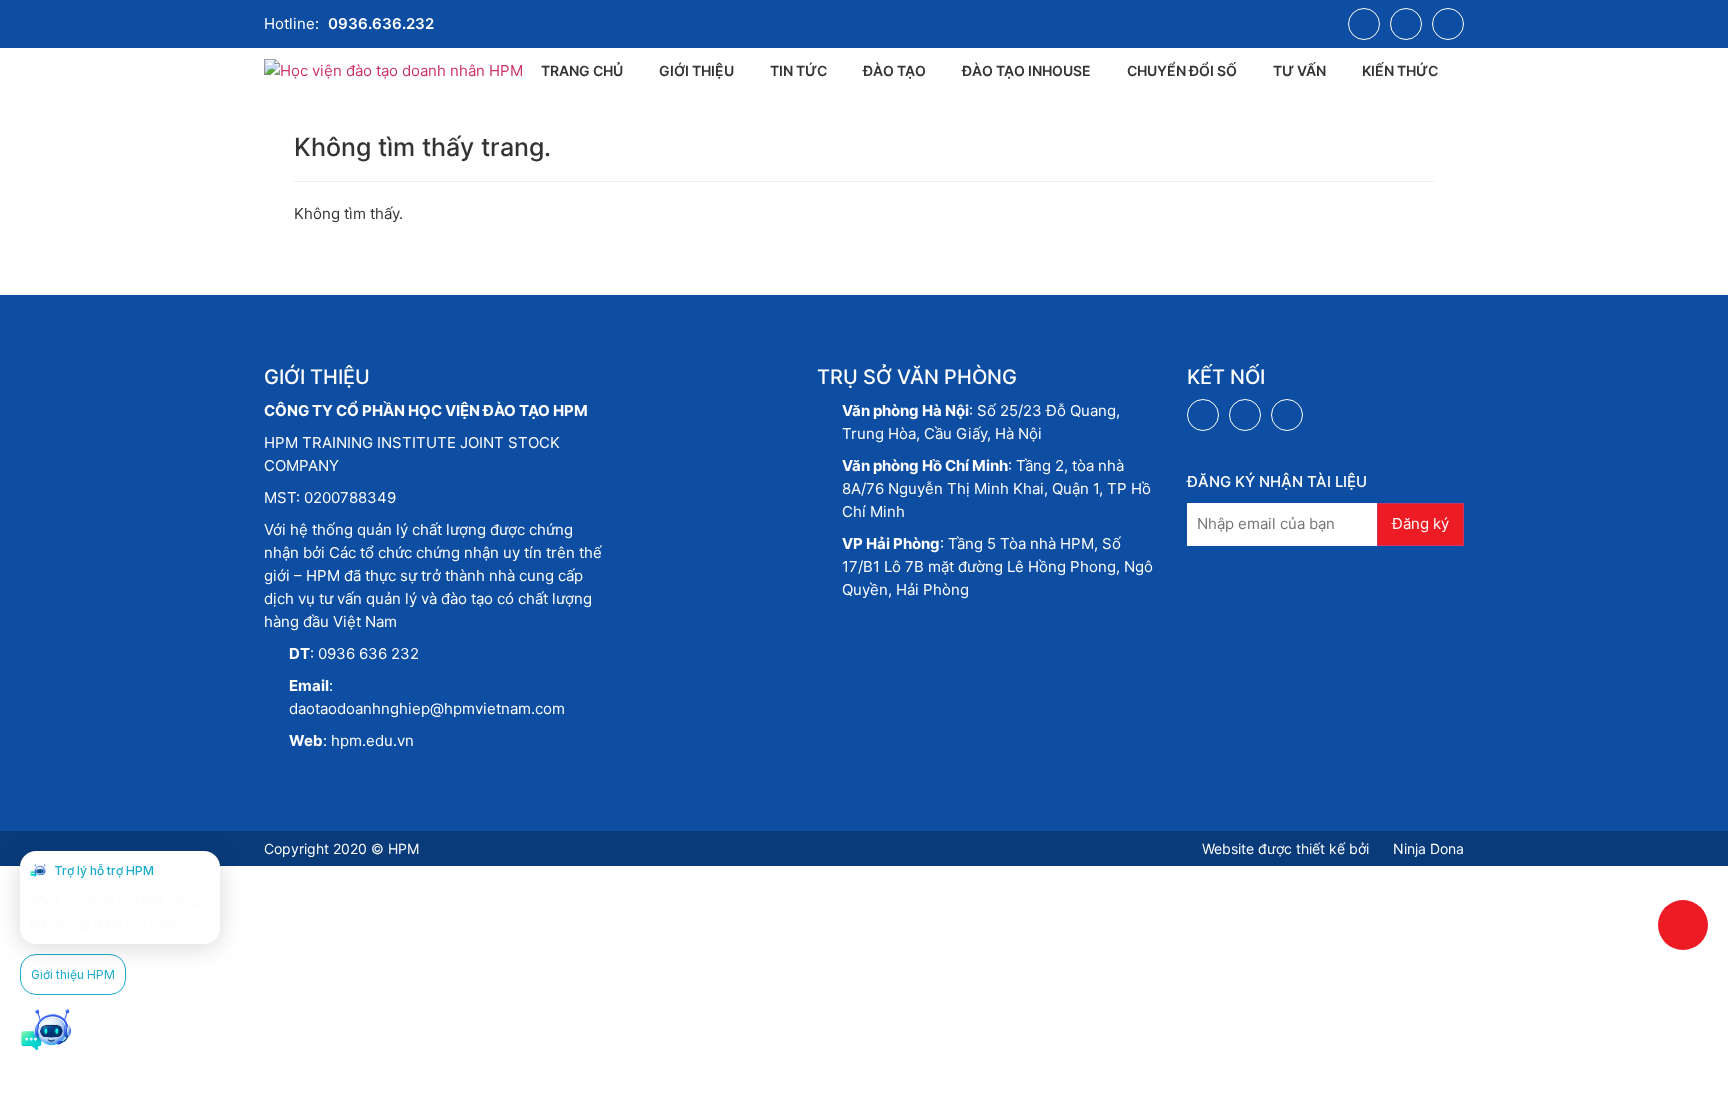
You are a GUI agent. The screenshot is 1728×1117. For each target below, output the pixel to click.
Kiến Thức (1400, 70)
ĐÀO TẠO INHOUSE (1026, 70)
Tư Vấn (1299, 70)
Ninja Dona (1426, 848)
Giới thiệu (696, 70)
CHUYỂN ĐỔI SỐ (1182, 70)
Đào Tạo (894, 70)
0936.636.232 (381, 23)
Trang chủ (582, 70)
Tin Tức (798, 70)
